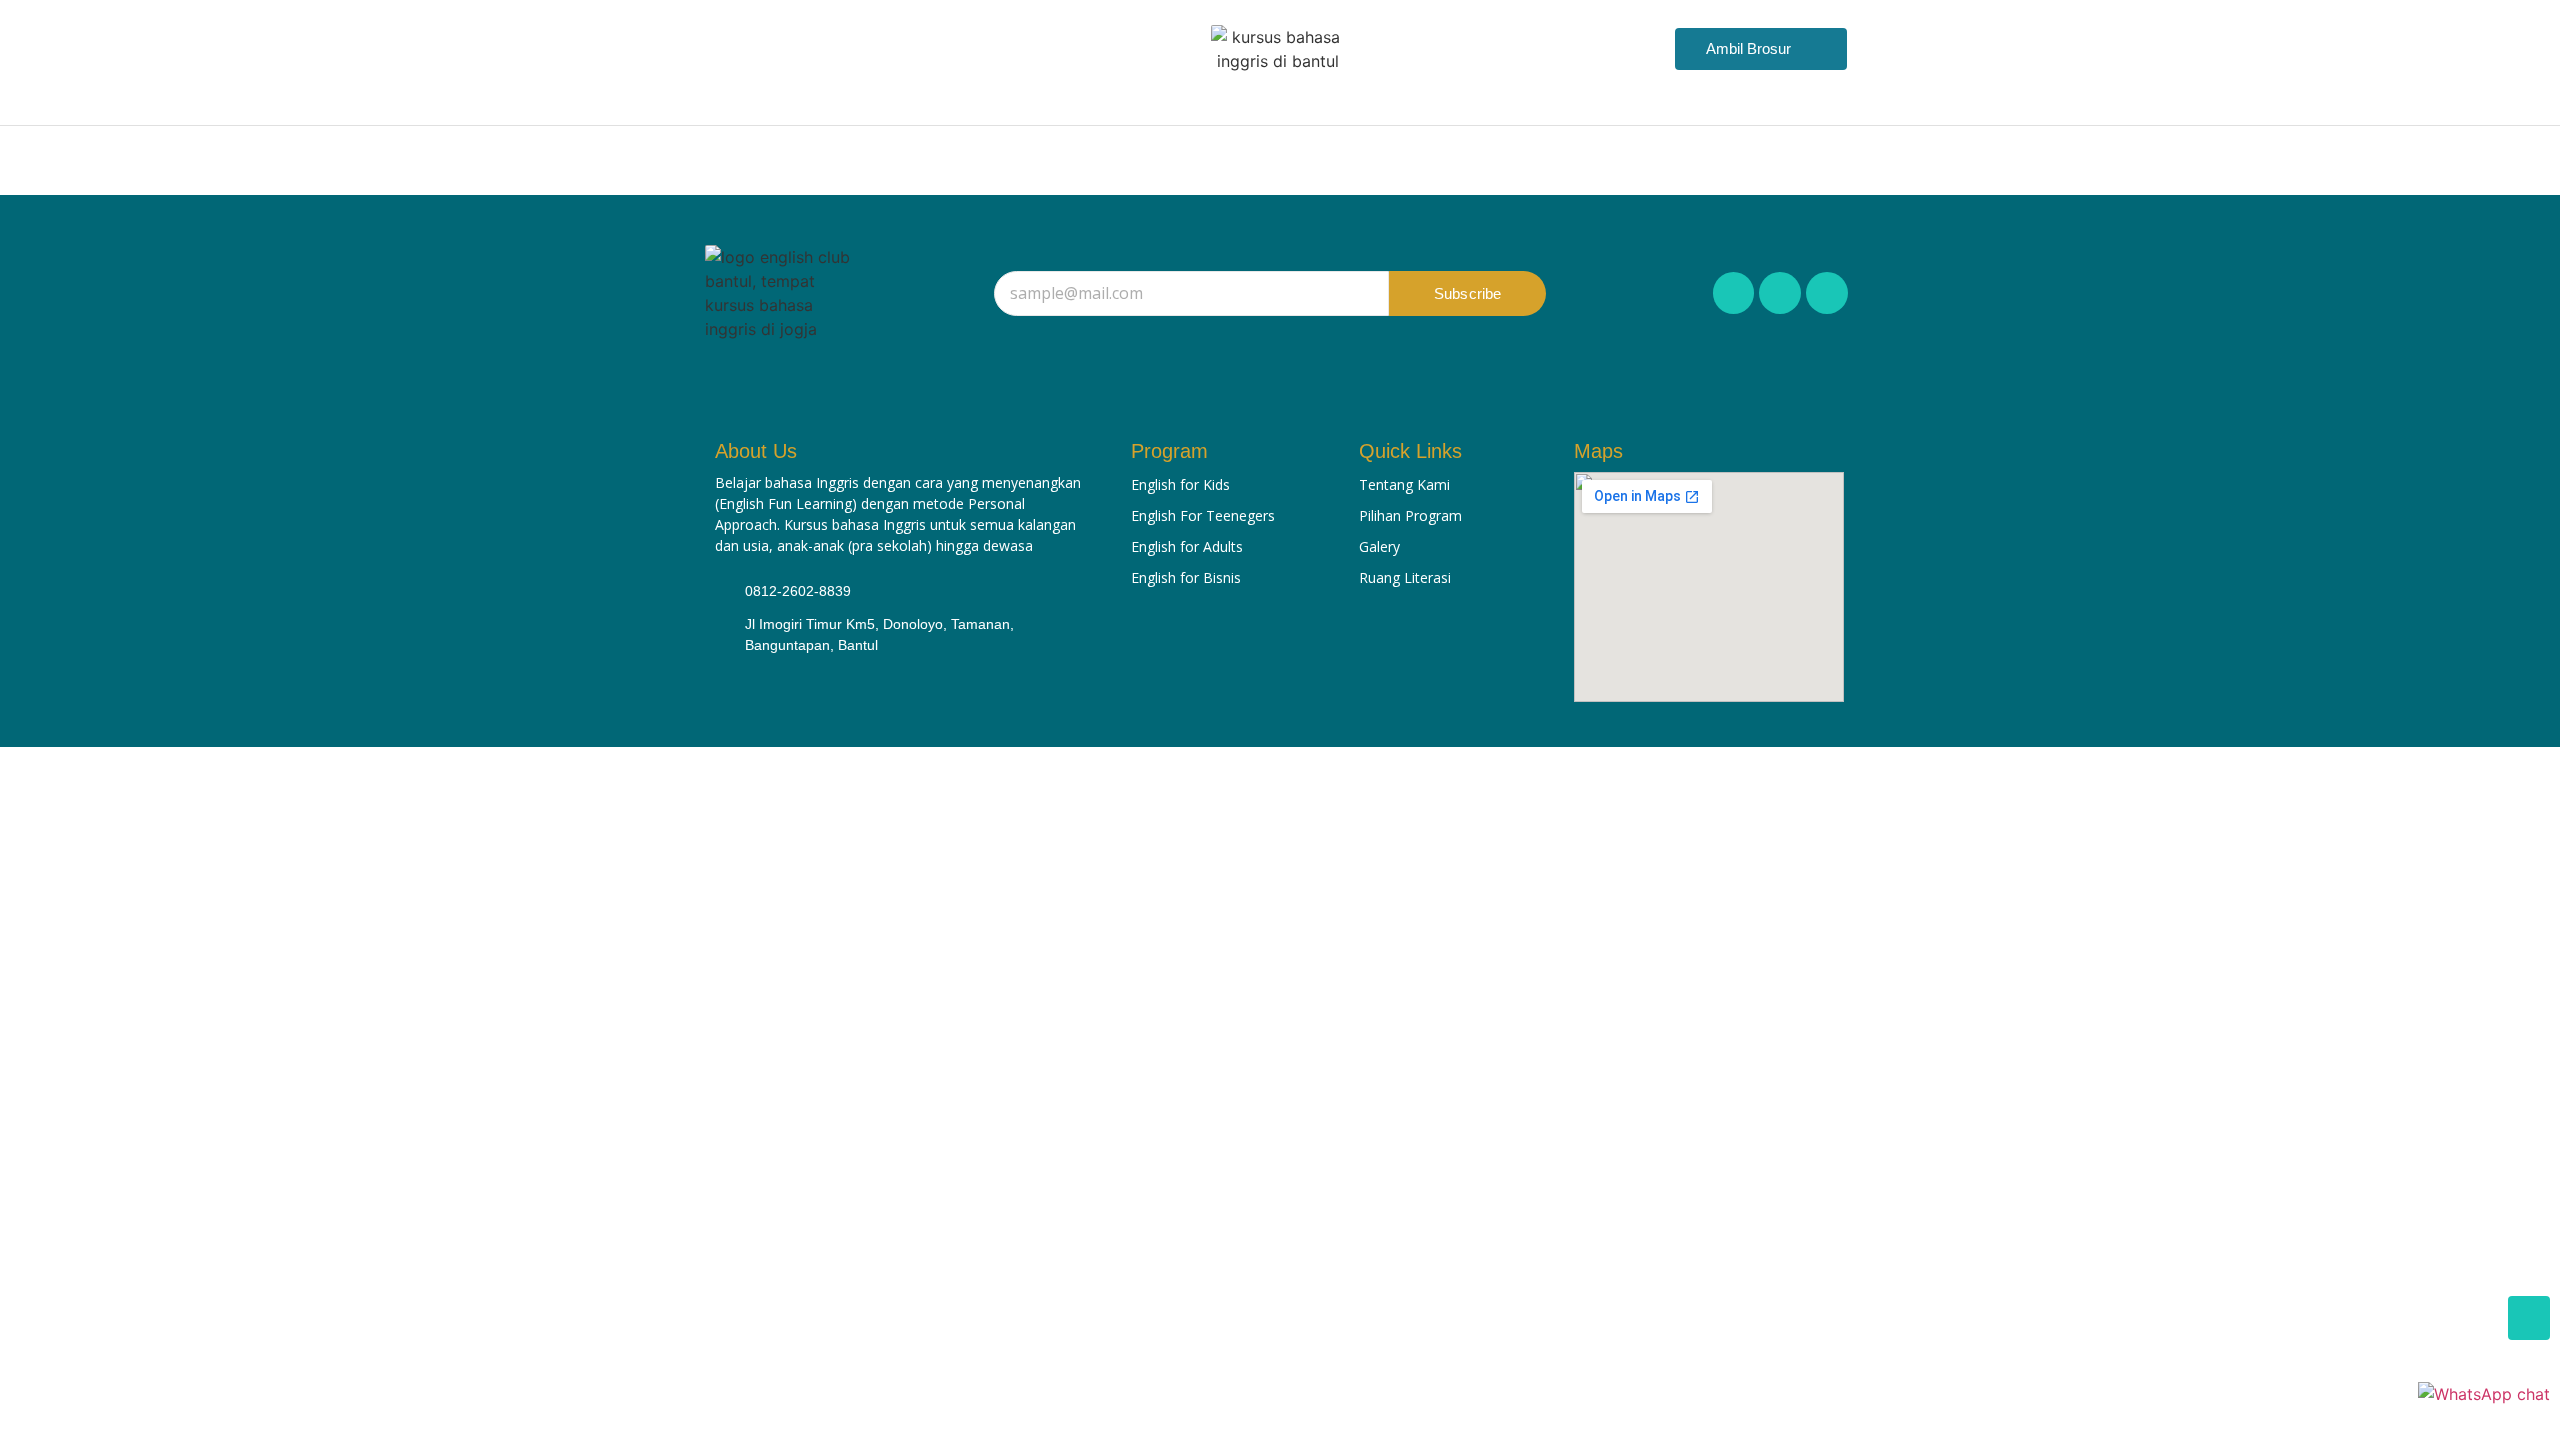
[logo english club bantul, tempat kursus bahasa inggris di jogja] (781, 293)
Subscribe (1468, 293)
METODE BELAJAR (1325, 162)
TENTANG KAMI (810, 162)
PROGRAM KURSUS (1124, 162)
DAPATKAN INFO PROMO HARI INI (1582, 162)
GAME (1788, 162)
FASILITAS (958, 162)
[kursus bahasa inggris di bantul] (1278, 49)
